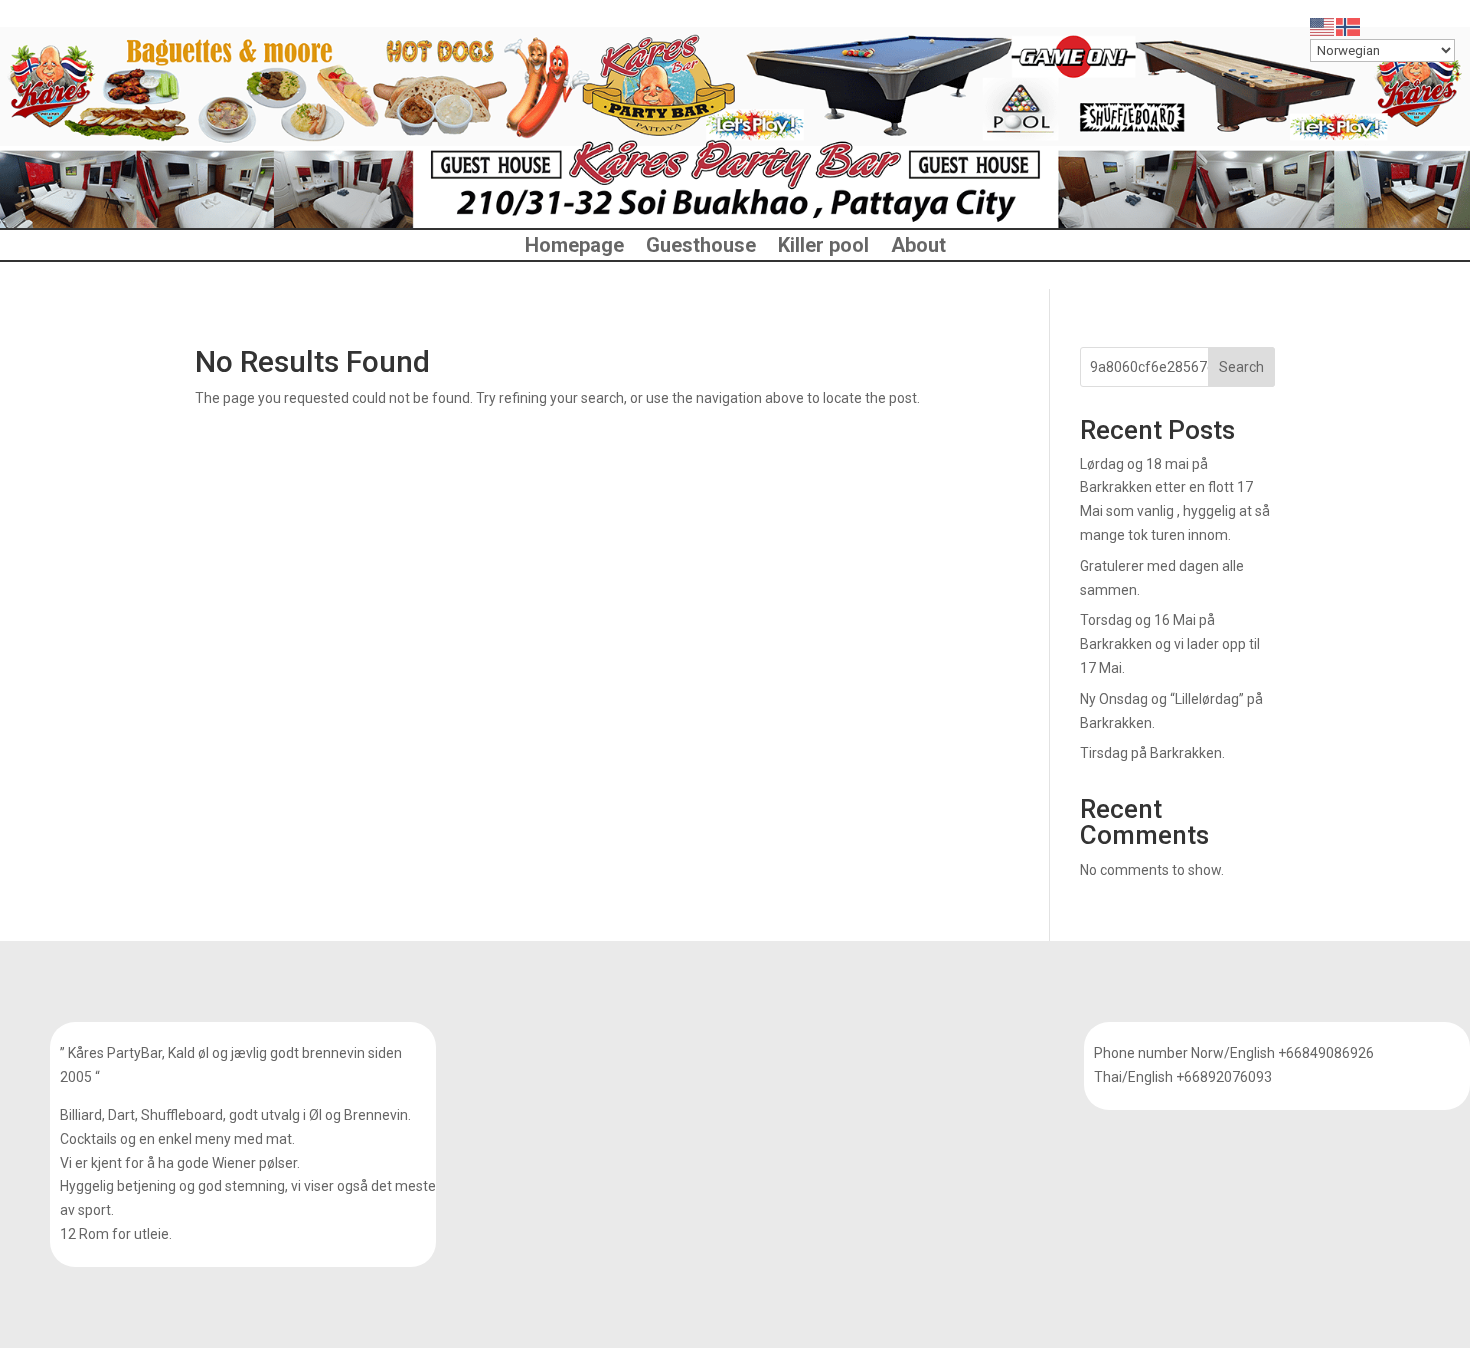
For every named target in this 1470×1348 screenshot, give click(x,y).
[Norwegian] (1349, 26)
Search (1241, 367)
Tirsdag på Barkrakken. (1152, 753)
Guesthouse (701, 247)
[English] (1323, 26)
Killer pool (823, 247)
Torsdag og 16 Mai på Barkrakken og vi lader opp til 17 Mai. (1170, 644)
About (918, 247)
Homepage (574, 247)
